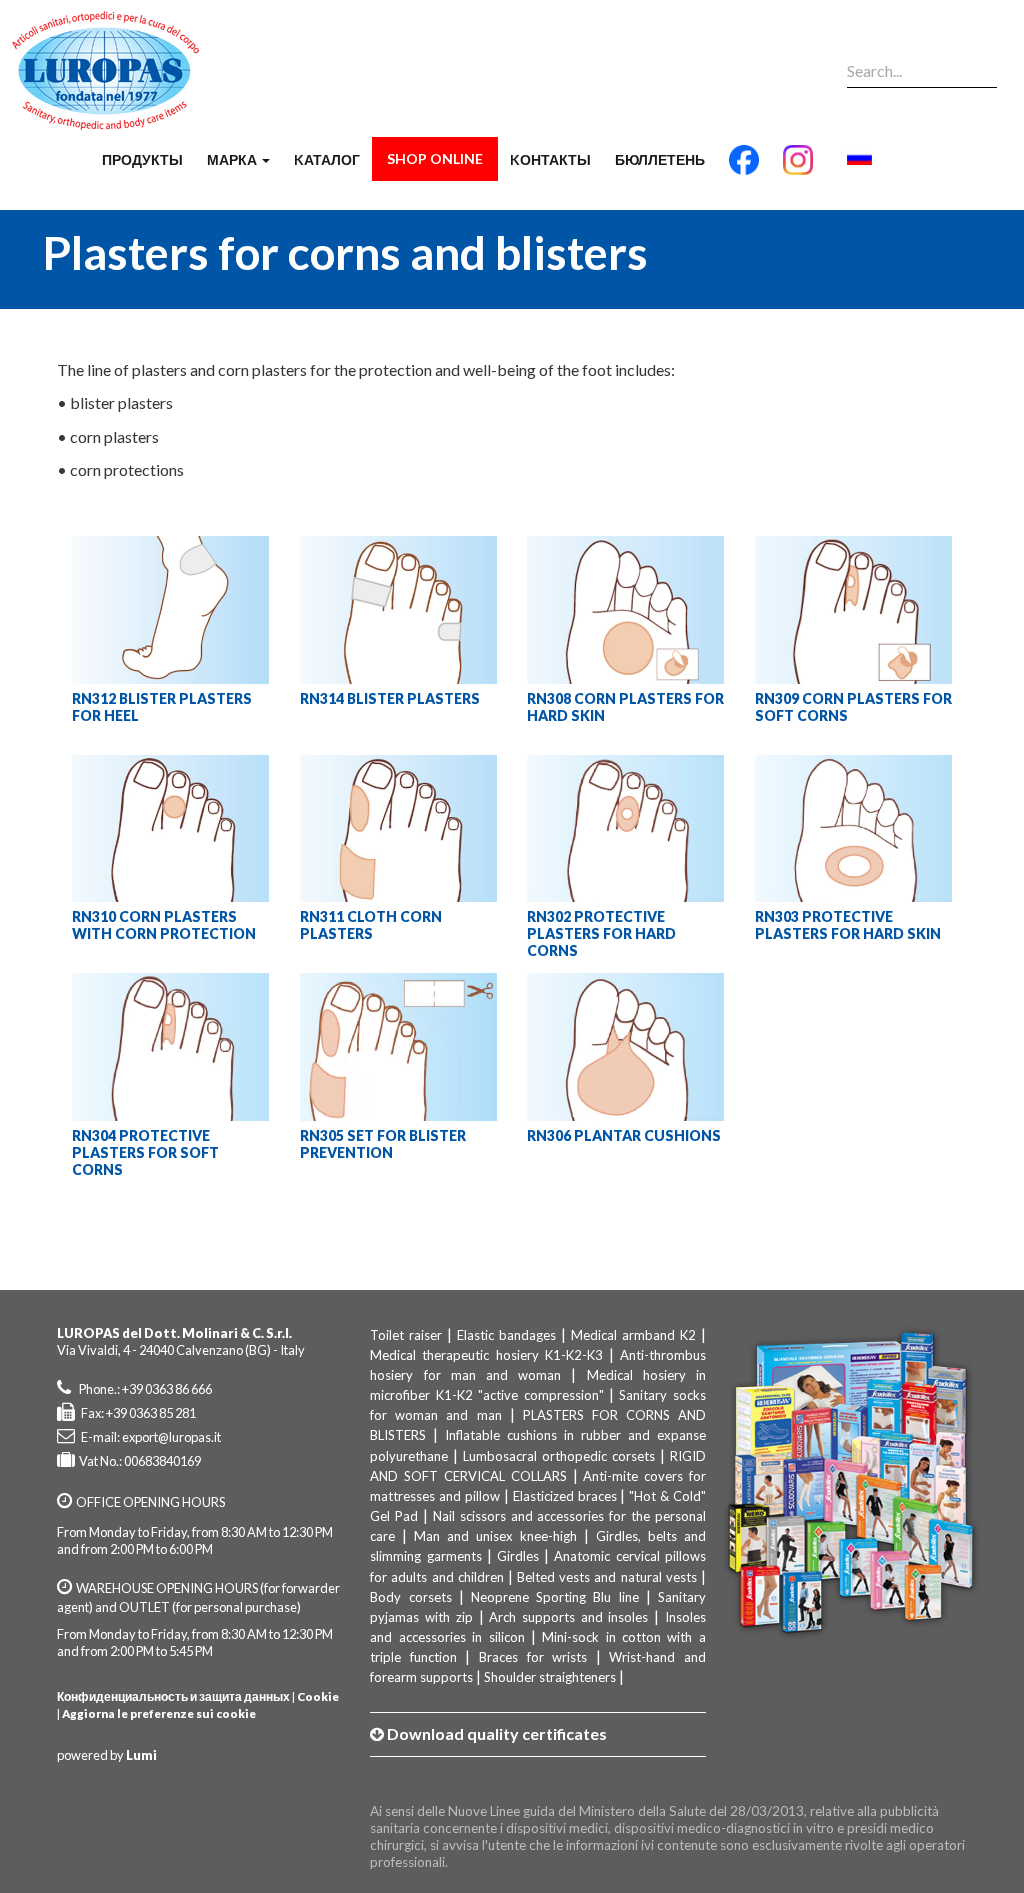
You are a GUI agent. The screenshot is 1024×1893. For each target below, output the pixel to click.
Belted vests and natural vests (607, 1577)
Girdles (518, 1556)
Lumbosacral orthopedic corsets (559, 1456)
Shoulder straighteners (550, 1677)
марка (233, 159)
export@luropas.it (171, 1437)
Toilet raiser (406, 1335)
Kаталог (327, 159)
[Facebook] (744, 168)
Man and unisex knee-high (495, 1536)
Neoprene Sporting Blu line (555, 1597)
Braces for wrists (533, 1657)
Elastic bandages (506, 1335)
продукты (142, 159)
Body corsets (410, 1597)
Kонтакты (550, 159)
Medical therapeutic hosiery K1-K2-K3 (486, 1355)
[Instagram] (798, 168)
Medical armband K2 (633, 1335)
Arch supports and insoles (568, 1617)
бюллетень (660, 159)
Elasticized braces (565, 1496)
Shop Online (435, 158)
